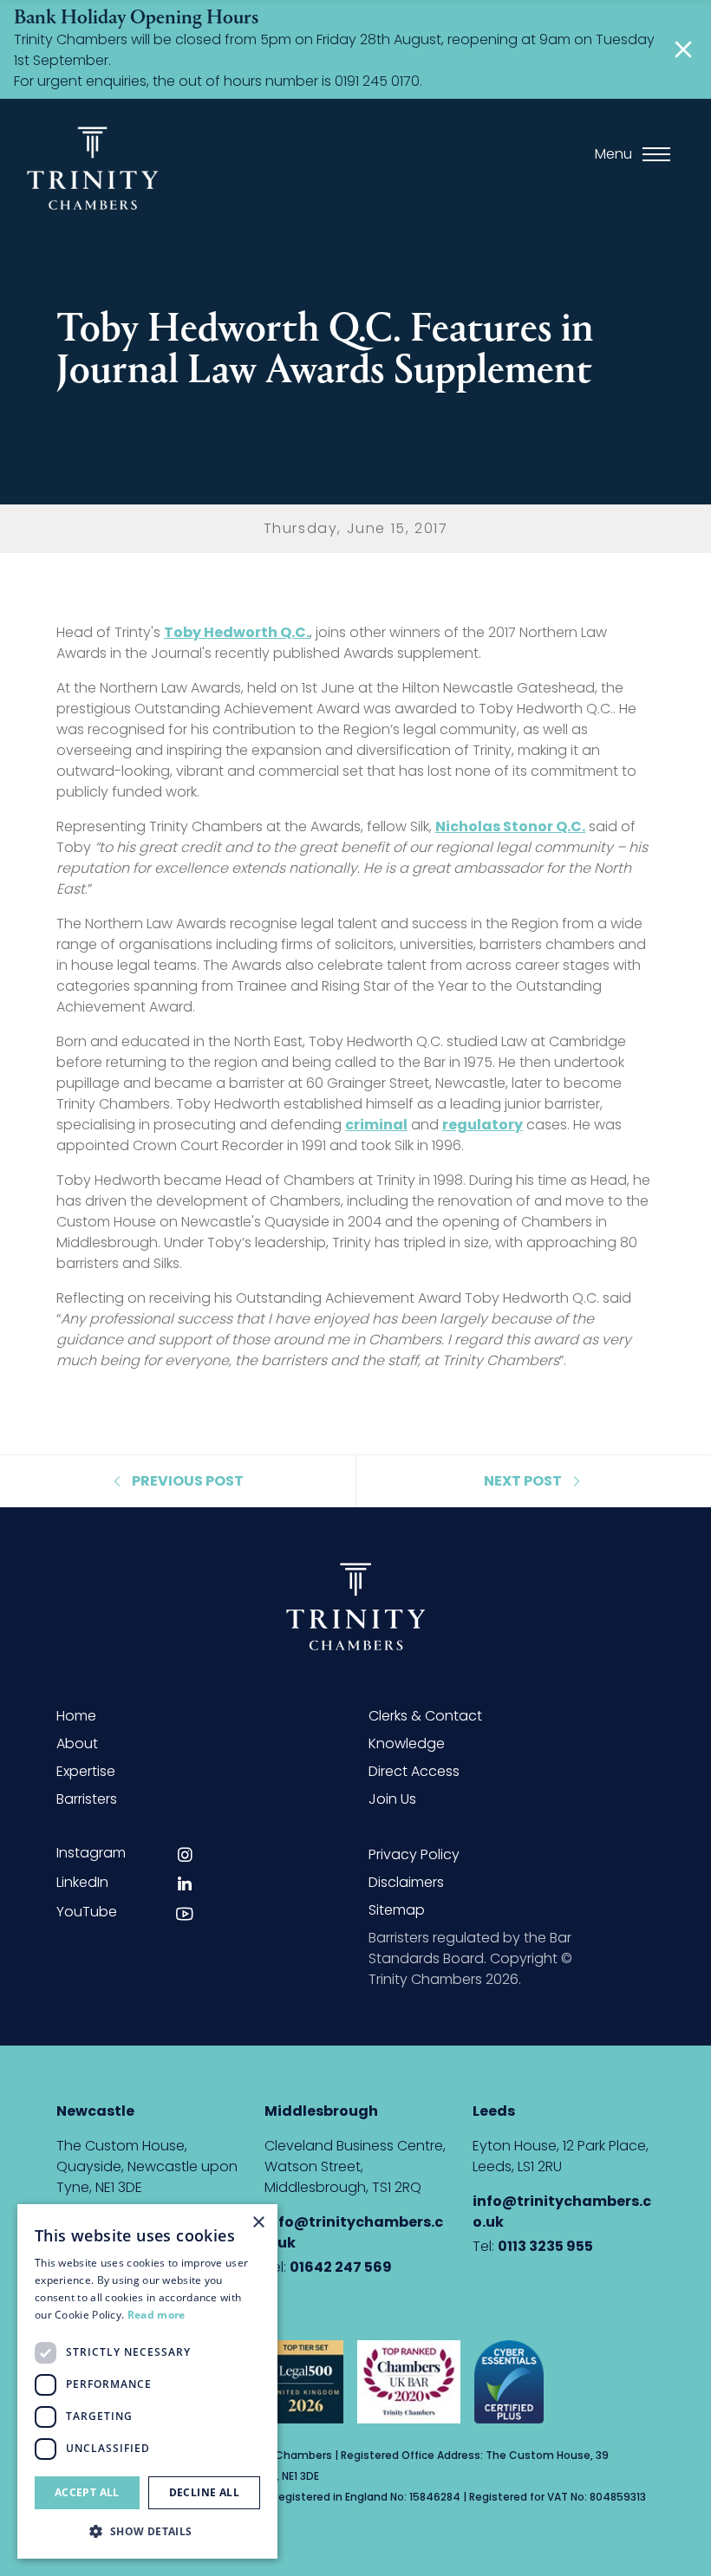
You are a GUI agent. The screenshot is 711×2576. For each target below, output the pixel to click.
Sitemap (397, 1910)
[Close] (683, 49)
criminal (376, 1125)
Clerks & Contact (425, 1716)
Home (76, 1716)
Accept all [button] (87, 2492)
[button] (147, 2531)
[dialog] (147, 2381)
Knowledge (407, 1743)
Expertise (86, 1771)
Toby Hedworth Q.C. (237, 632)
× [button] (258, 2223)
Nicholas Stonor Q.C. (510, 826)
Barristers (87, 1799)
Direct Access (414, 1771)
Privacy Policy (414, 1854)
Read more (157, 2315)
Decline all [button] (204, 2492)
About (77, 1743)
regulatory (483, 1125)
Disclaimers (406, 1882)
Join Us (392, 1799)
